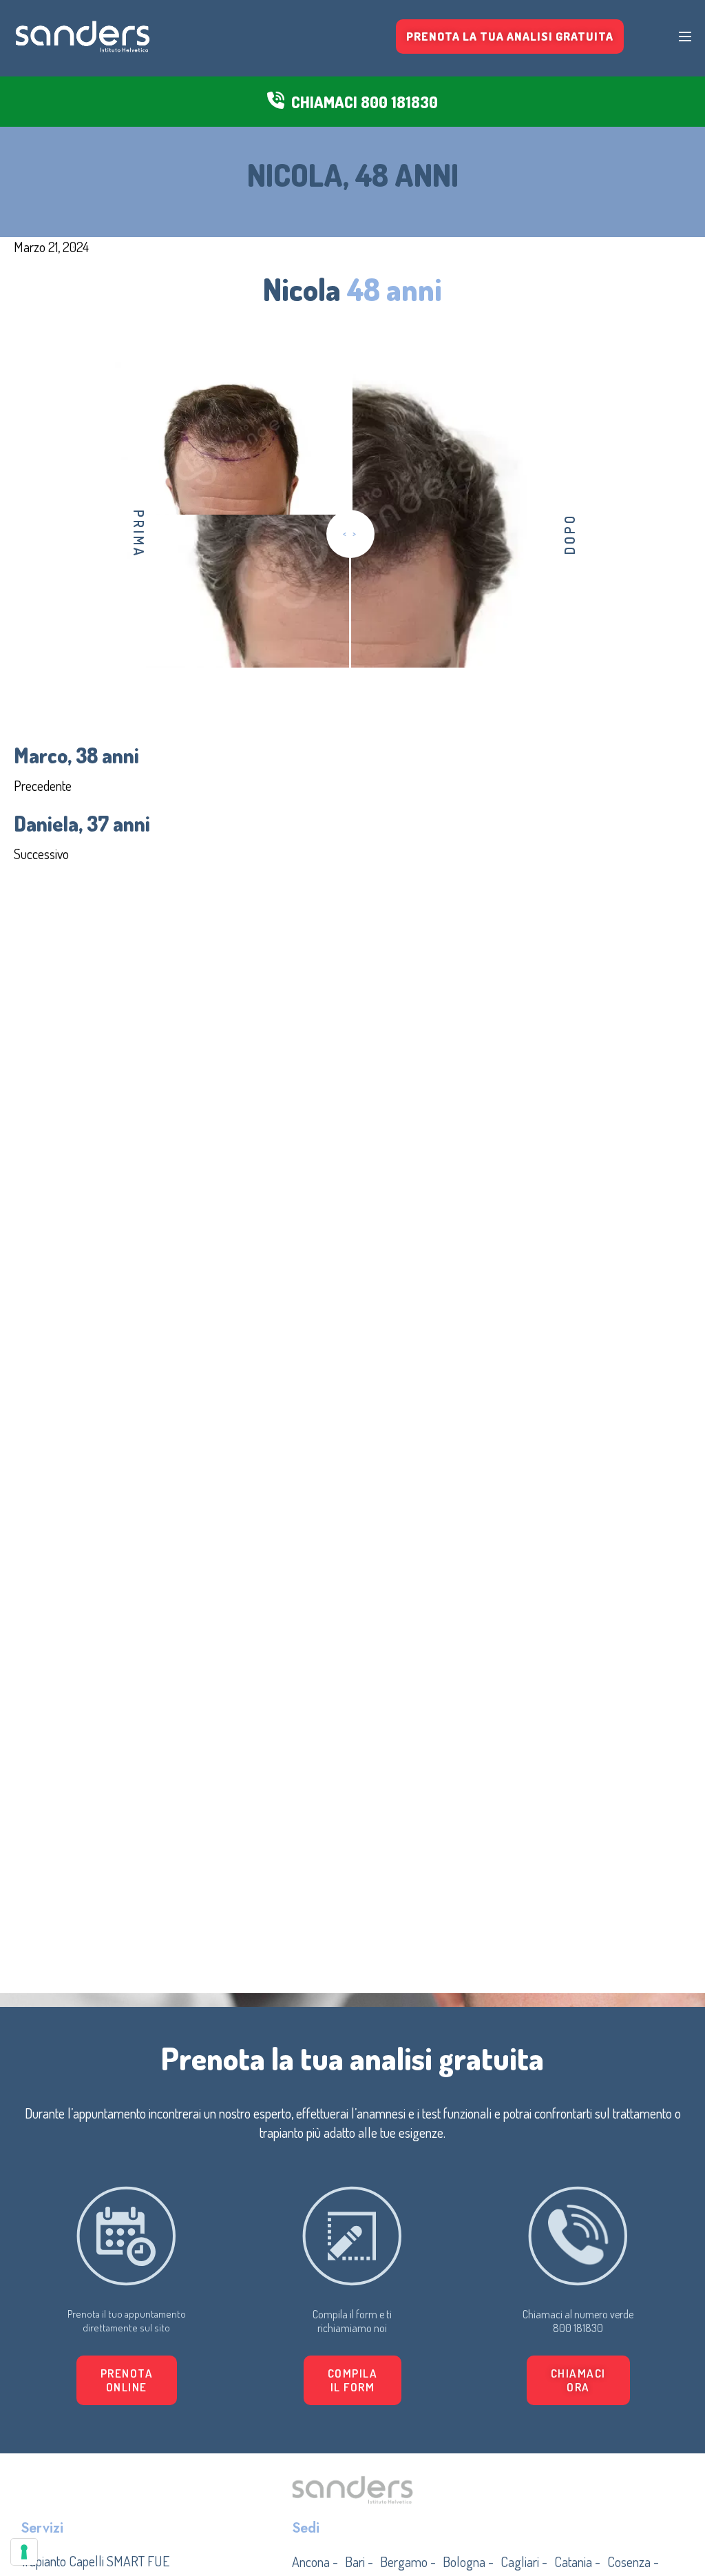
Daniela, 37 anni (82, 823)
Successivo (41, 854)
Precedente (43, 785)
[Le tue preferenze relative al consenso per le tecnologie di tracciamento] (24, 2552)
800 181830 (578, 2328)
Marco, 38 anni (76, 755)
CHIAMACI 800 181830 (365, 102)
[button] (353, 2380)
